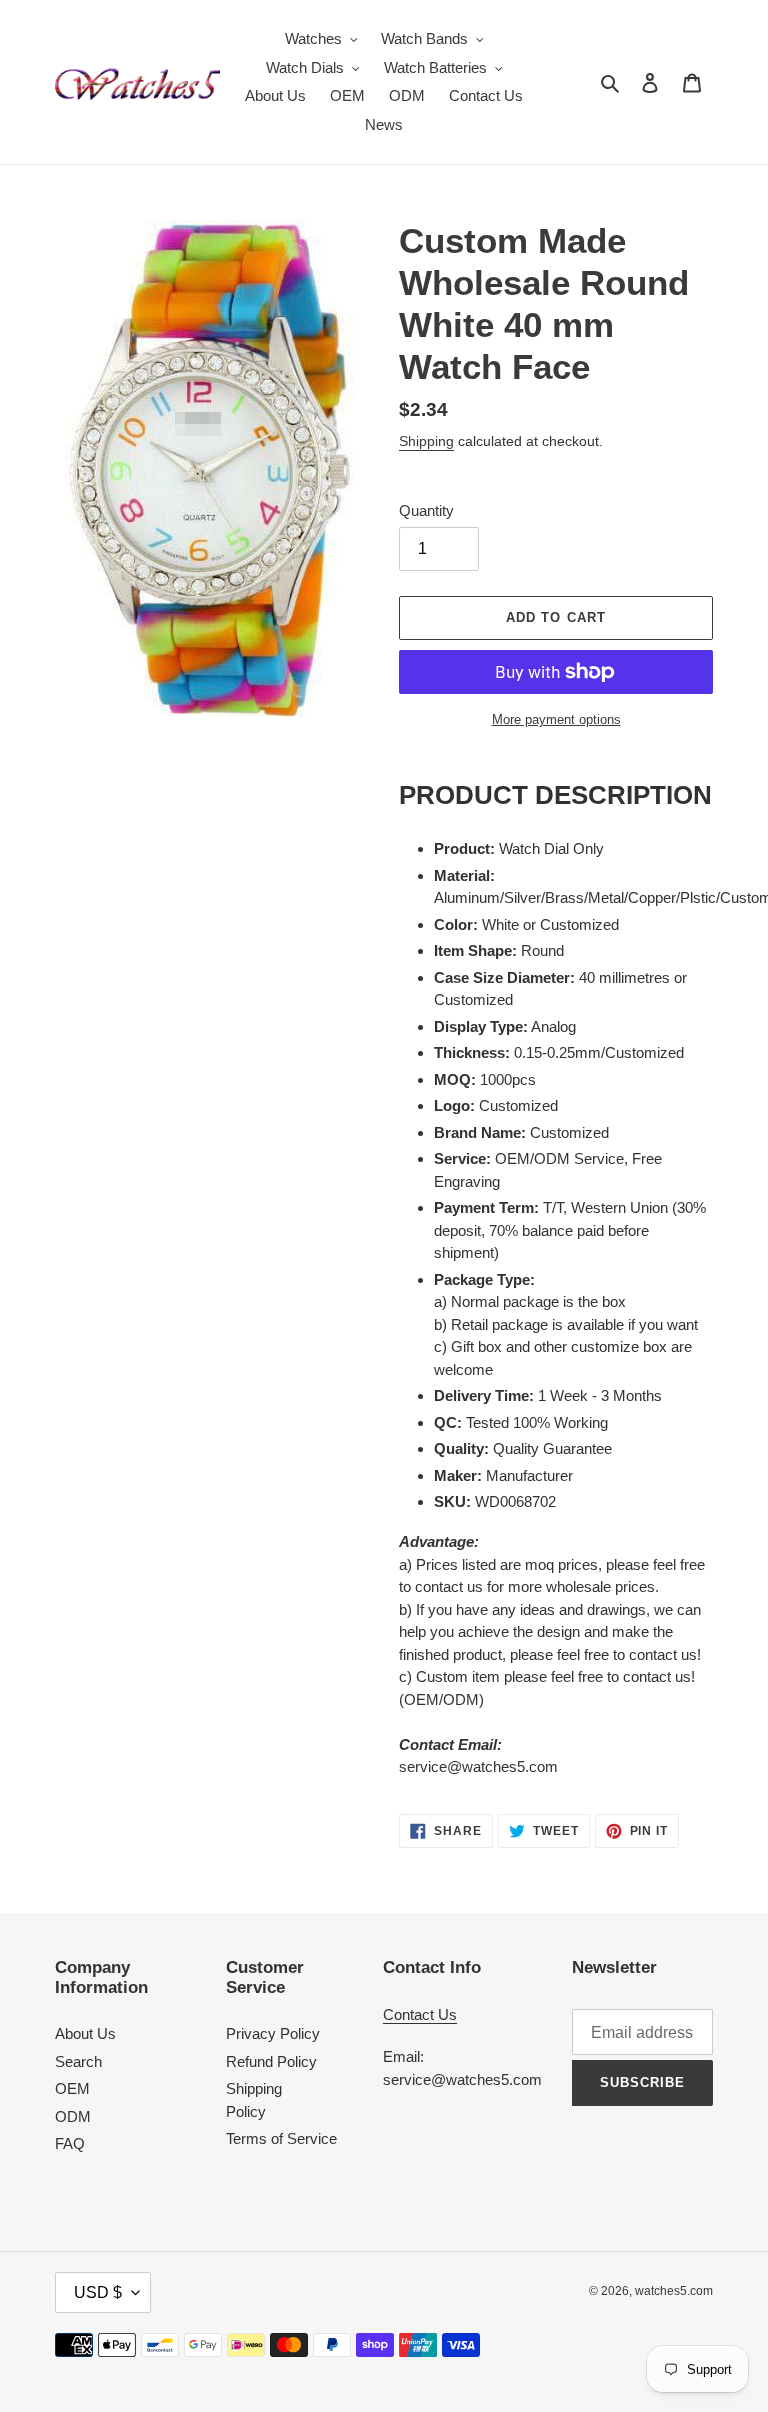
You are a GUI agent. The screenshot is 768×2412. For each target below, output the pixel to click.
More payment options (556, 719)
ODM (73, 2116)
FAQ (70, 2143)
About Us (85, 2033)
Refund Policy (271, 2061)
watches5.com (674, 2291)
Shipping (426, 441)
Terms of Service (281, 2138)
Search (78, 2061)
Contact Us (420, 2014)
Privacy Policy (273, 2033)
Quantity (426, 510)
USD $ (98, 2292)
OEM (72, 2088)
